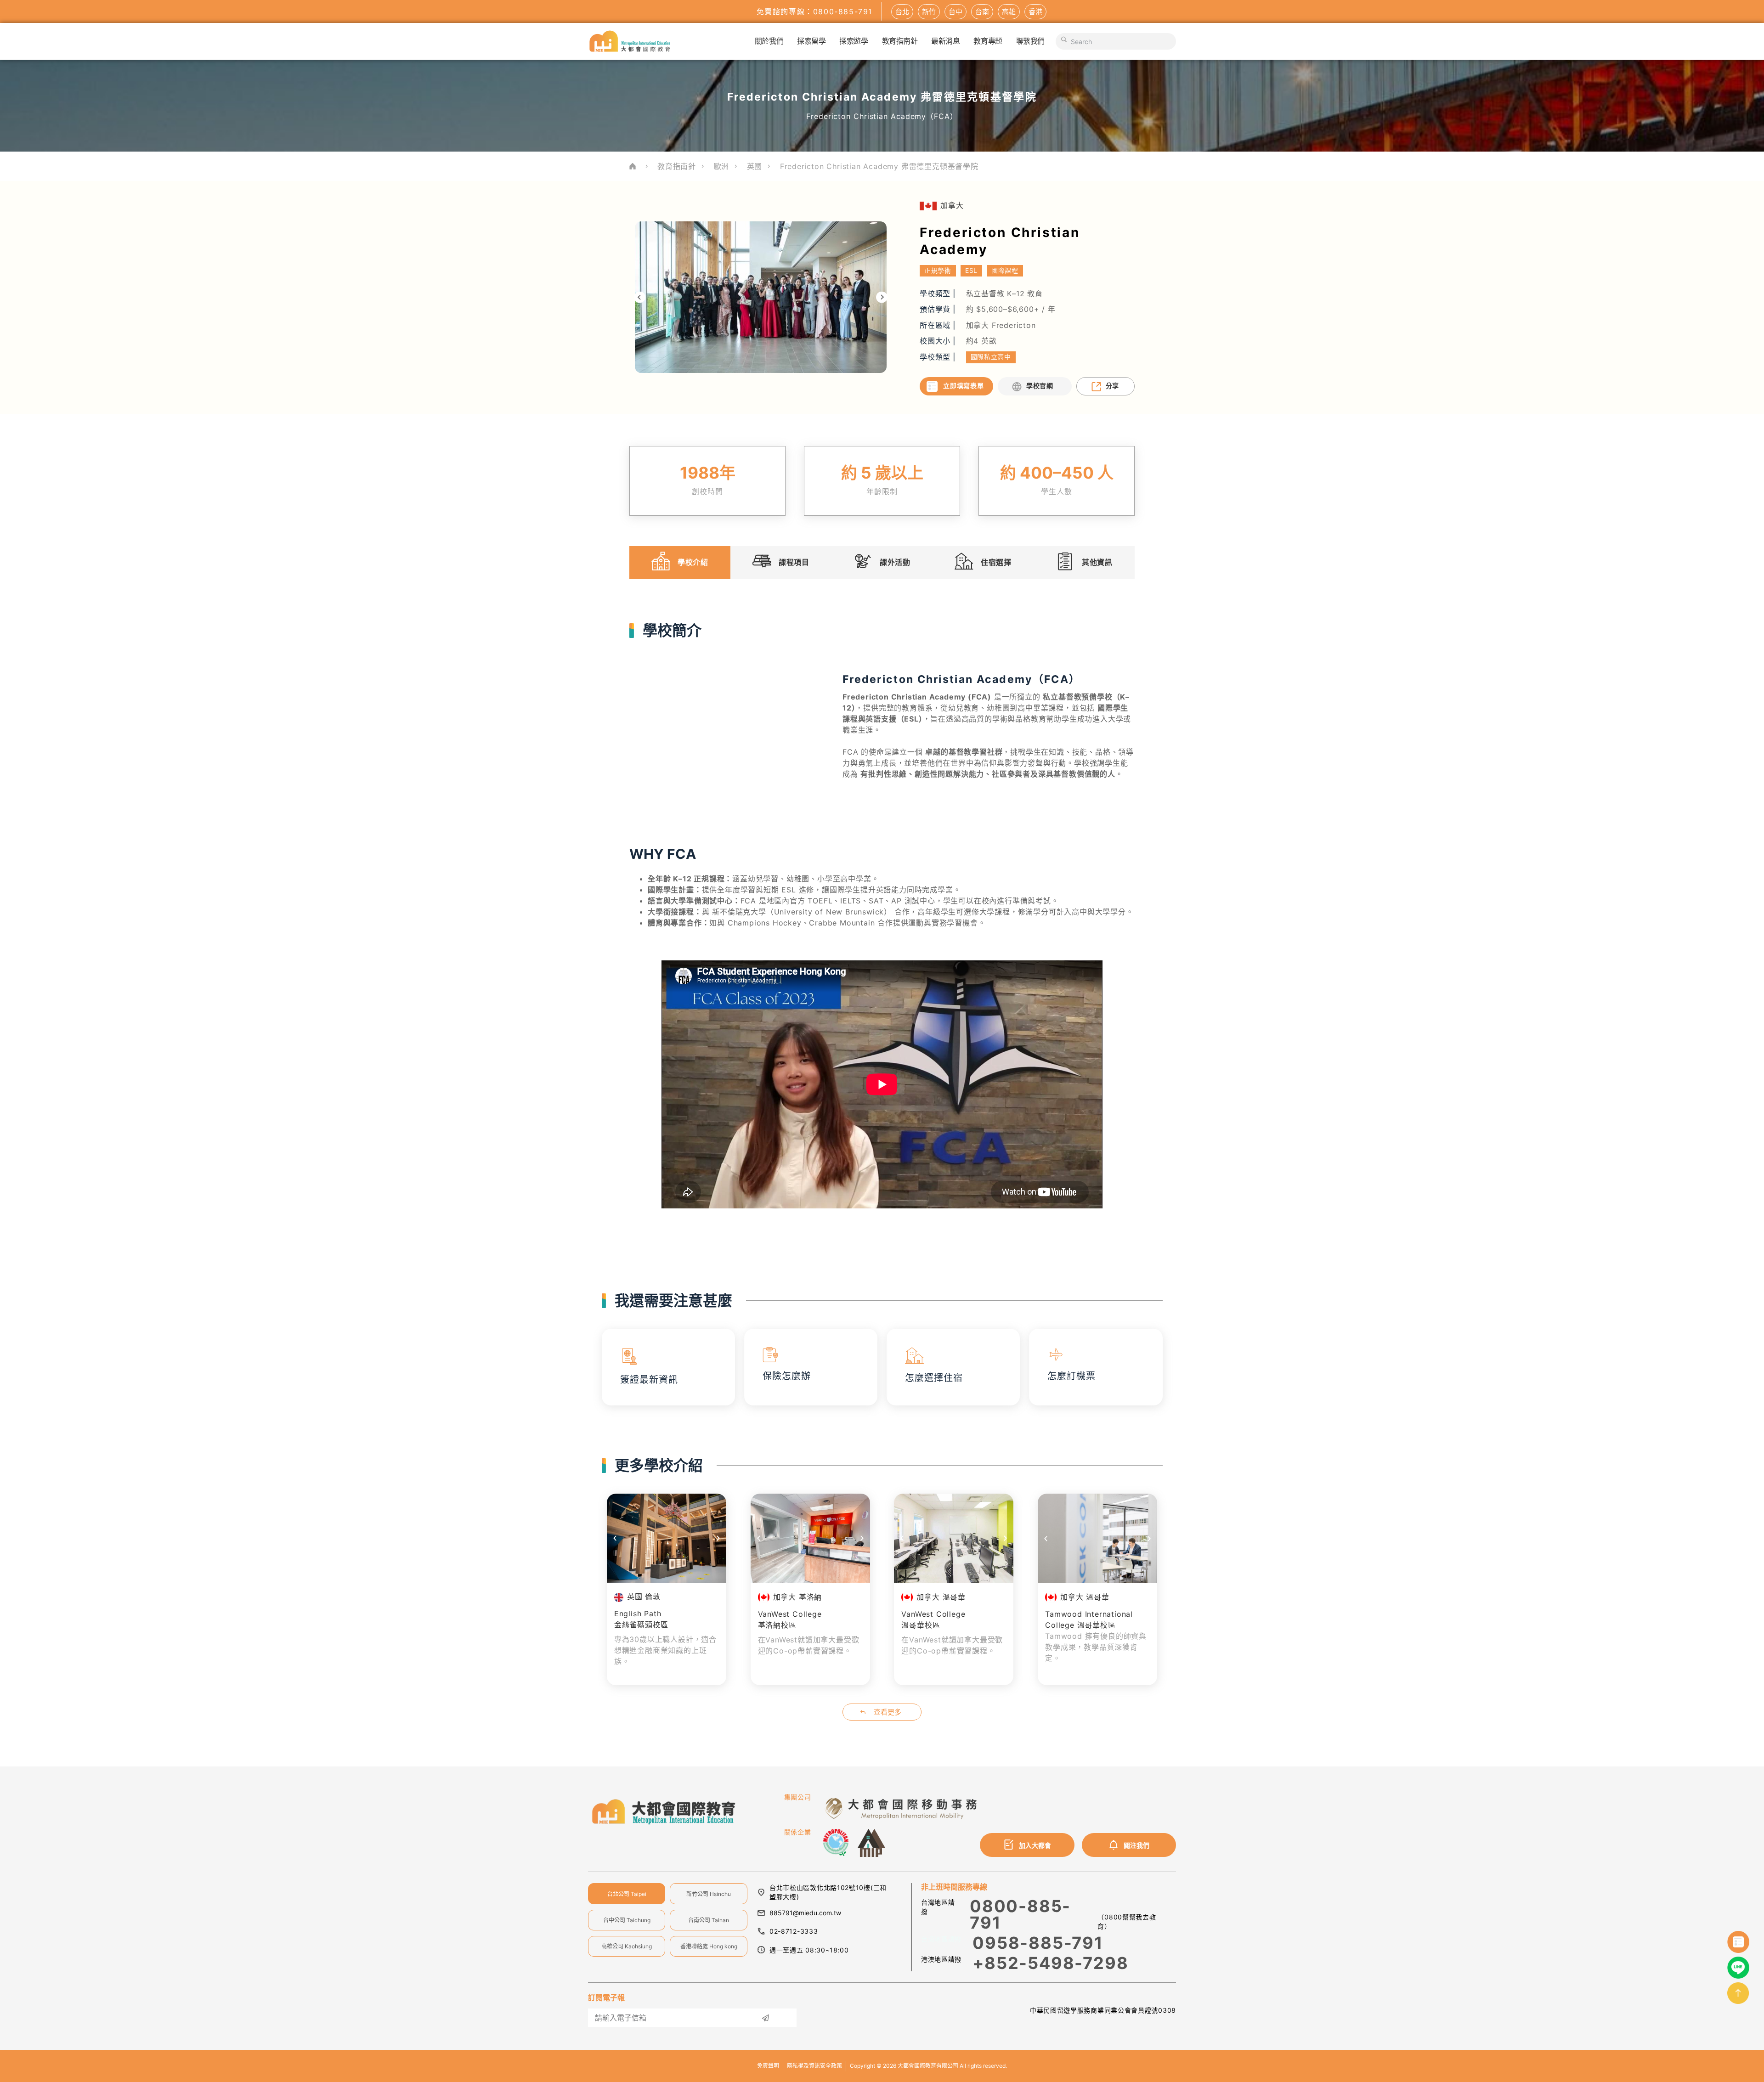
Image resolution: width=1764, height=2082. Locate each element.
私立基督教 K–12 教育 (1004, 293)
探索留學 (811, 41)
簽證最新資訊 (649, 1380)
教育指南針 (900, 41)
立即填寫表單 (963, 386)
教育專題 (988, 41)
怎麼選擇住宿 (934, 1378)
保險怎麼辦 (787, 1376)
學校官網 (1040, 386)
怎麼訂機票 (1071, 1376)
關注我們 (1136, 1845)
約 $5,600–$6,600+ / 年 (1011, 309)
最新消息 (945, 41)
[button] (640, 297)
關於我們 (769, 41)
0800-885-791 (1020, 1914)
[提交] (765, 2018)
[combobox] (1116, 41)
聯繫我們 (1030, 41)
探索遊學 (854, 41)
